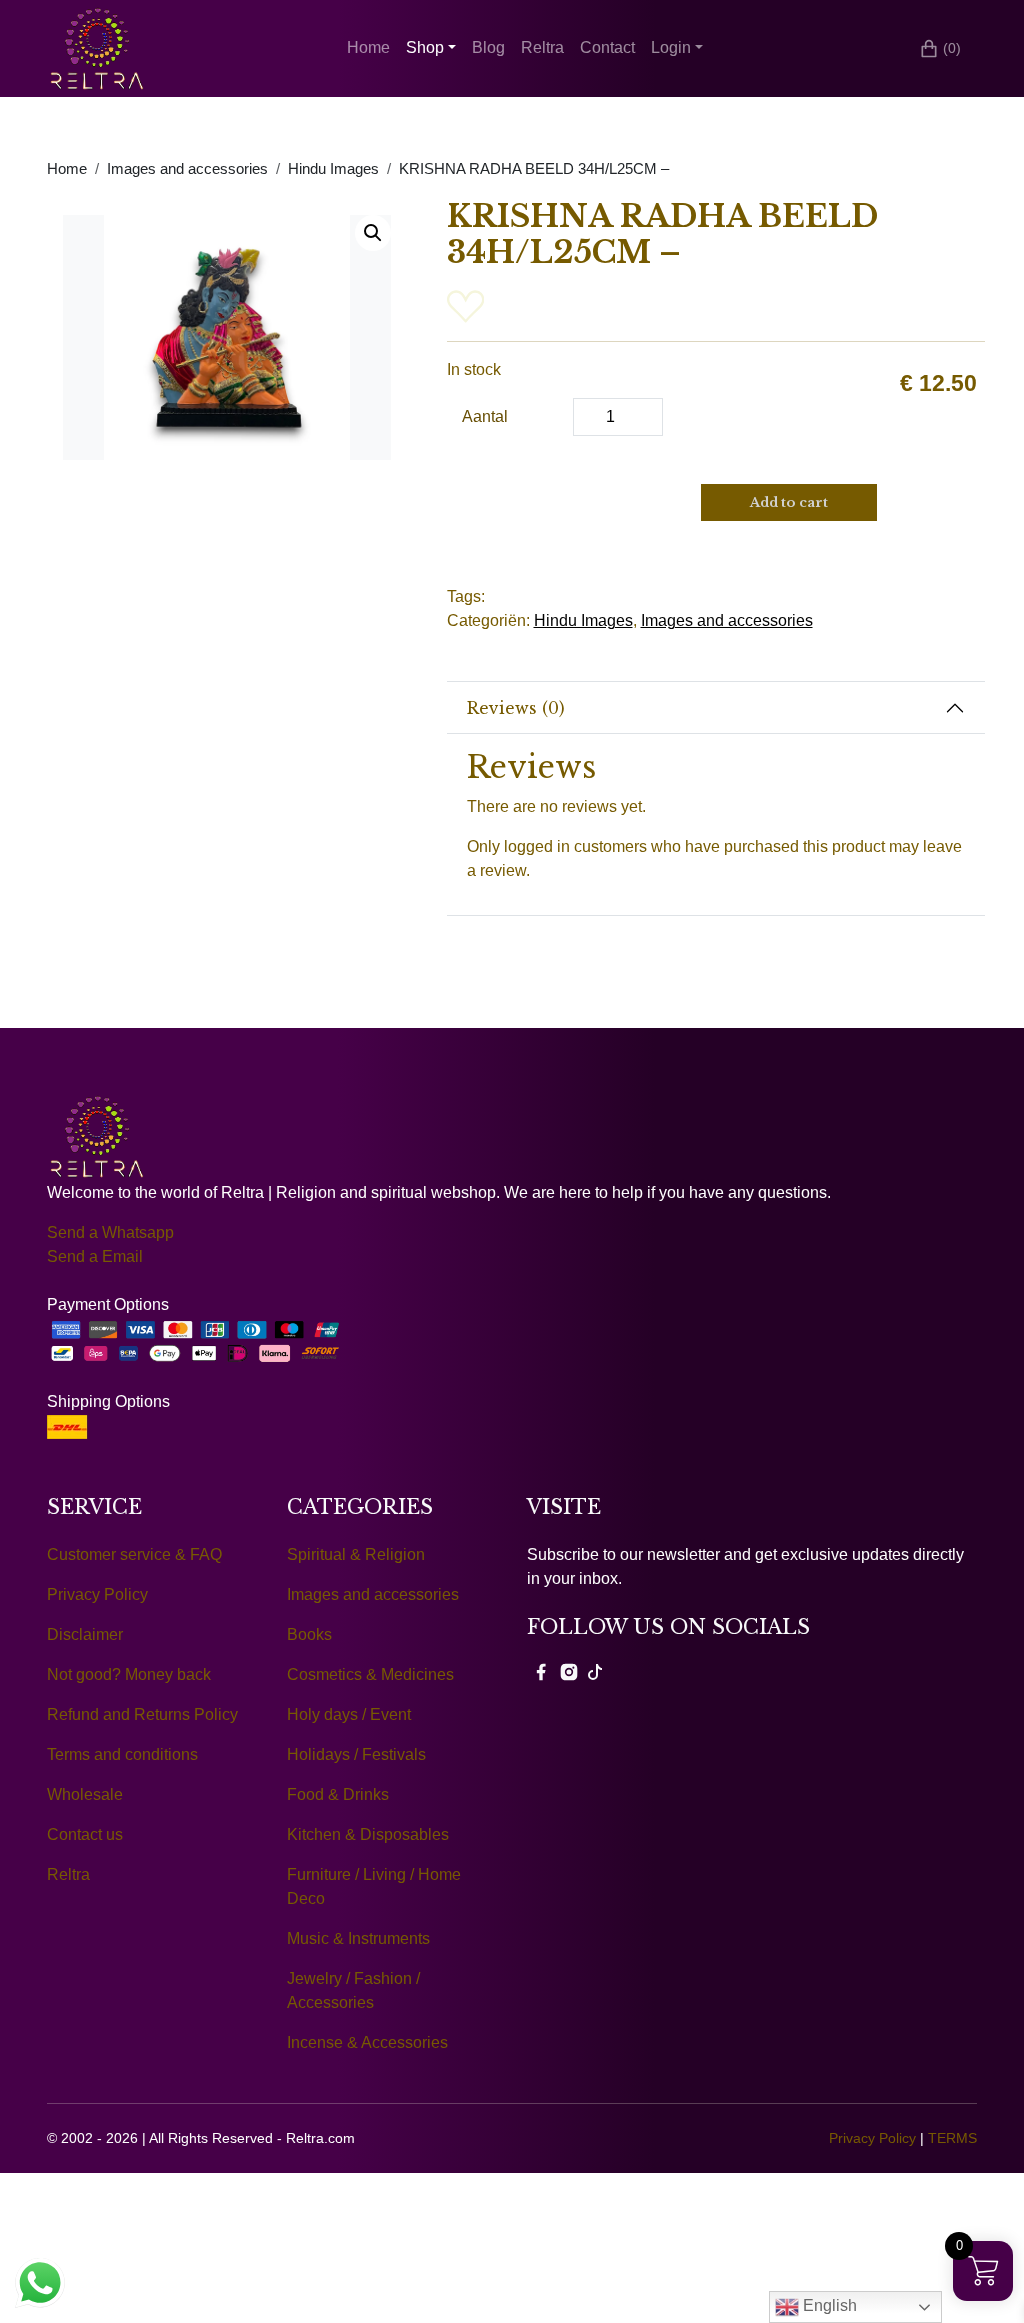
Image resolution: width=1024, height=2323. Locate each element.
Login (671, 47)
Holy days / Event (349, 1714)
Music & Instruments (358, 1938)
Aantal (485, 416)
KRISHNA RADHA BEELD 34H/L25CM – (534, 169)
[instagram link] (569, 1671)
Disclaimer (85, 1634)
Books (309, 1634)
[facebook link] (541, 1671)
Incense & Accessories (367, 2042)
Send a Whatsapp (110, 1232)
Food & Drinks (338, 1794)
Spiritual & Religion (356, 1554)
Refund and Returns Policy (142, 1714)
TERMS (952, 2138)
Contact (607, 47)
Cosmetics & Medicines (370, 1674)
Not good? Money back (129, 1674)
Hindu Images (333, 169)
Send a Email (95, 1256)
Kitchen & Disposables (368, 1834)
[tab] (716, 708)
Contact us (85, 1834)
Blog (488, 47)
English (828, 2305)
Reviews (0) (516, 708)
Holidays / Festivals (356, 1754)
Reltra (542, 47)
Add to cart (789, 502)
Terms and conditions (122, 1754)
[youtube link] (595, 1671)
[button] (373, 233)
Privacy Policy (97, 1594)
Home (368, 47)
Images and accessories (187, 169)
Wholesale (85, 1794)
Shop (425, 47)
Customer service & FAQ (134, 1554)
